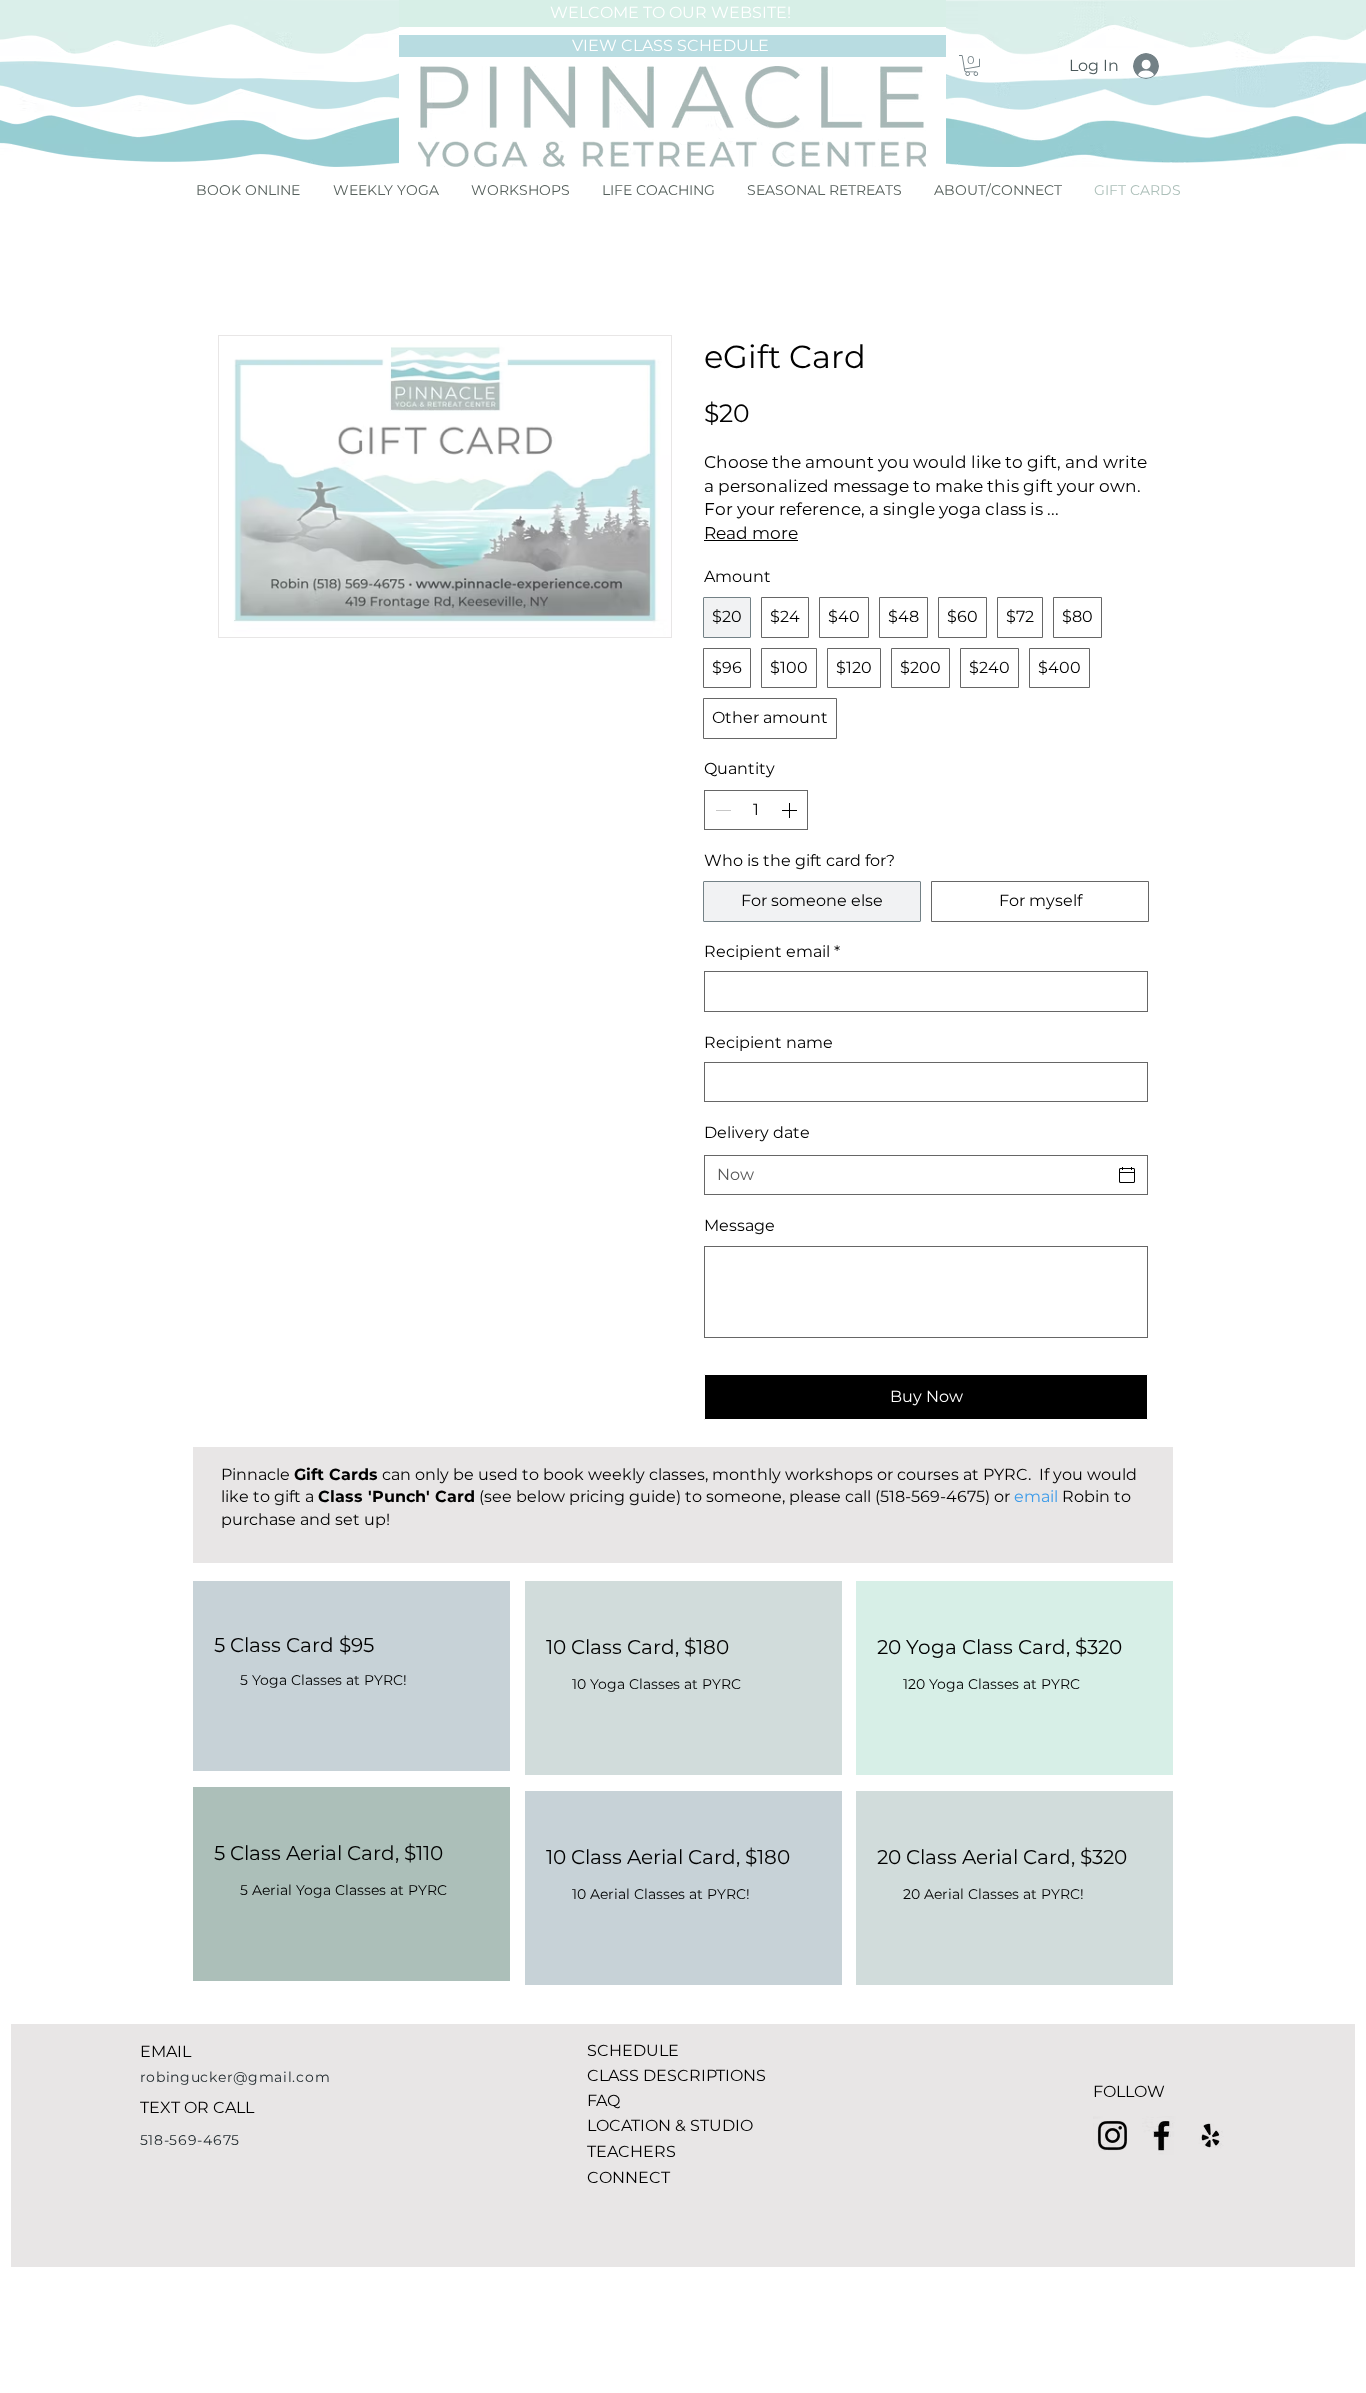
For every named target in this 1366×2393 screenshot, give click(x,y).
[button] (971, 65)
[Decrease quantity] (721, 810)
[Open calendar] (1127, 1175)
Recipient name (768, 1042)
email (1036, 1496)
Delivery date (757, 1132)
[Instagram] (1112, 2135)
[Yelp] (1210, 2135)
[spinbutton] (756, 810)
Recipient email (772, 951)
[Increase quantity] (791, 810)
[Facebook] (1161, 2135)
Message (739, 1225)
